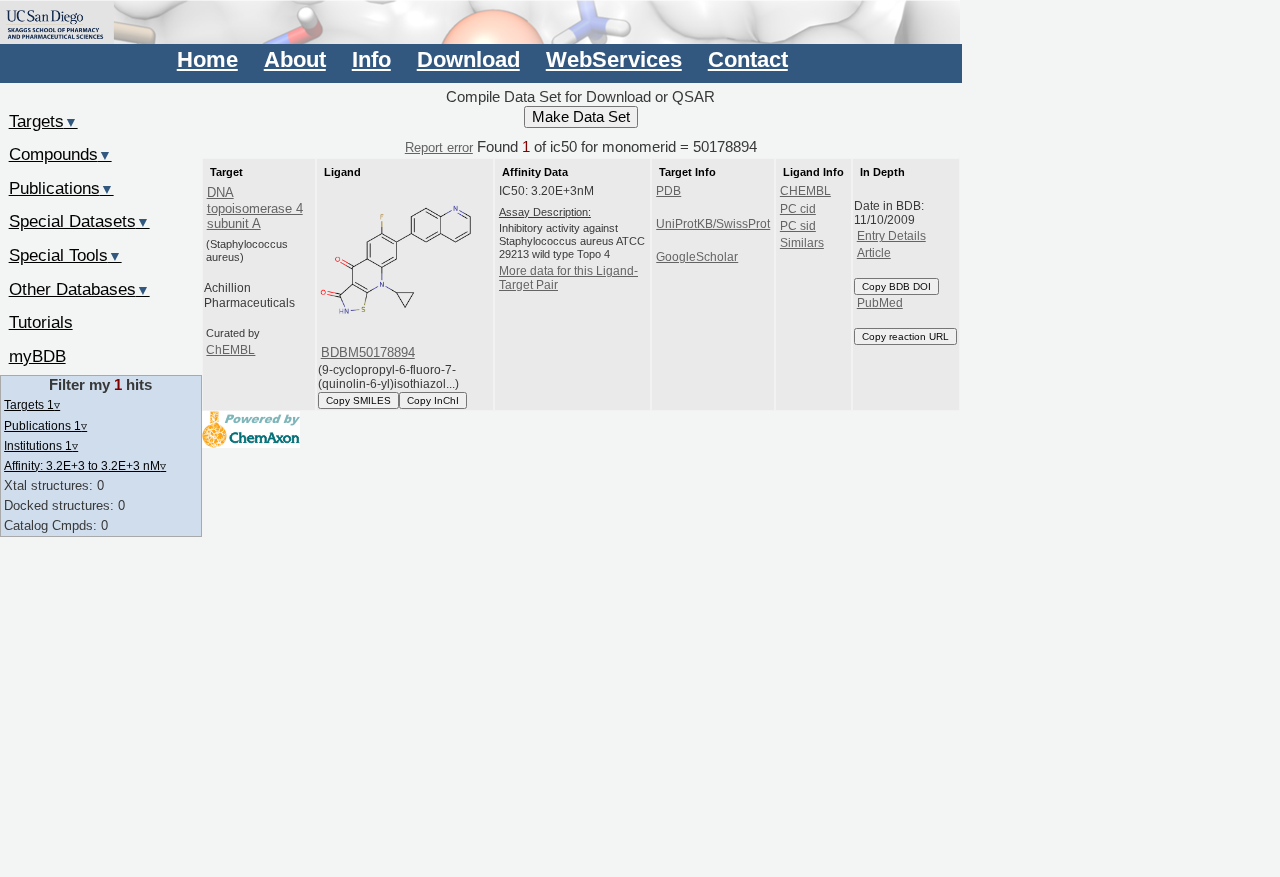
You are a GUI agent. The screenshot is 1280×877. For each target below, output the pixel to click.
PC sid (798, 226)
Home (207, 59)
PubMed (880, 303)
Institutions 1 (41, 445)
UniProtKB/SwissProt (713, 224)
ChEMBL (230, 350)
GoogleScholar (697, 257)
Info (371, 59)
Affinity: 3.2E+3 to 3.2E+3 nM (85, 465)
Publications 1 (45, 425)
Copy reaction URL (905, 336)
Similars (802, 243)
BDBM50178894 (368, 352)
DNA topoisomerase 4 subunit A (255, 208)
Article (874, 253)
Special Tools (65, 255)
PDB (668, 191)
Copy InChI (433, 400)
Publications (61, 188)
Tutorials (41, 322)
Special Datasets (79, 221)
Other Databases (79, 289)
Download (468, 59)
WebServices (614, 59)
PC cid (798, 209)
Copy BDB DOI (896, 286)
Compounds (60, 154)
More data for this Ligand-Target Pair (568, 278)
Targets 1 (32, 404)
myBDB (37, 356)
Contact (748, 59)
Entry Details (891, 236)
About (295, 59)
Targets (43, 121)
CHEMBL (805, 191)
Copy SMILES (358, 400)
